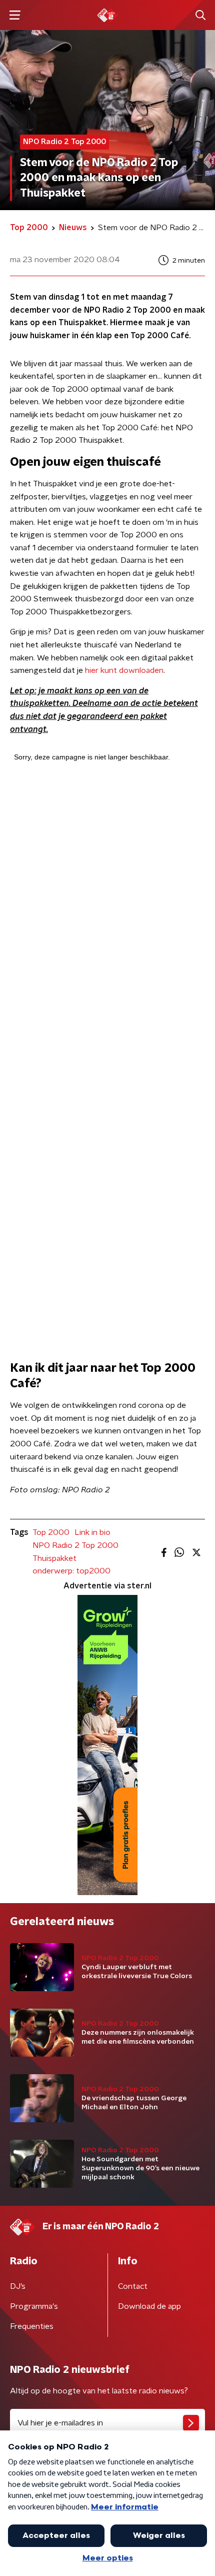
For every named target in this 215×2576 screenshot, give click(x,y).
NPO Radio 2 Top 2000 (75, 1545)
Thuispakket (54, 1558)
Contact (133, 2286)
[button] (15, 15)
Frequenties (32, 2326)
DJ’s (18, 2286)
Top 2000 (51, 1532)
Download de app (149, 2306)
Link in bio (92, 1532)
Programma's (34, 2306)
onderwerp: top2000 (71, 1571)
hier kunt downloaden (124, 670)
